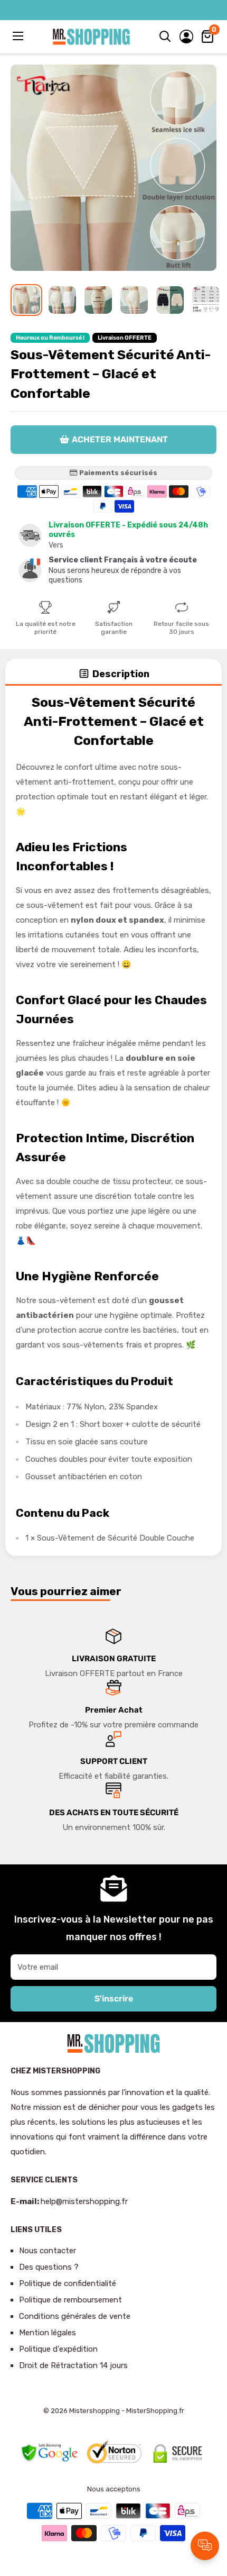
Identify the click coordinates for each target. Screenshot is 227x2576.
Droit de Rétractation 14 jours (73, 2365)
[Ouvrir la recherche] (165, 37)
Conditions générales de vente (75, 2316)
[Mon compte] (186, 37)
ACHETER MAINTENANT (120, 439)
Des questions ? (49, 2267)
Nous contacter (48, 2251)
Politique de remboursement (70, 2300)
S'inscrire (114, 1999)
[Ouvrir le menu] (19, 36)
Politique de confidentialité (68, 2283)
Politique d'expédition (58, 2349)
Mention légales (48, 2333)
